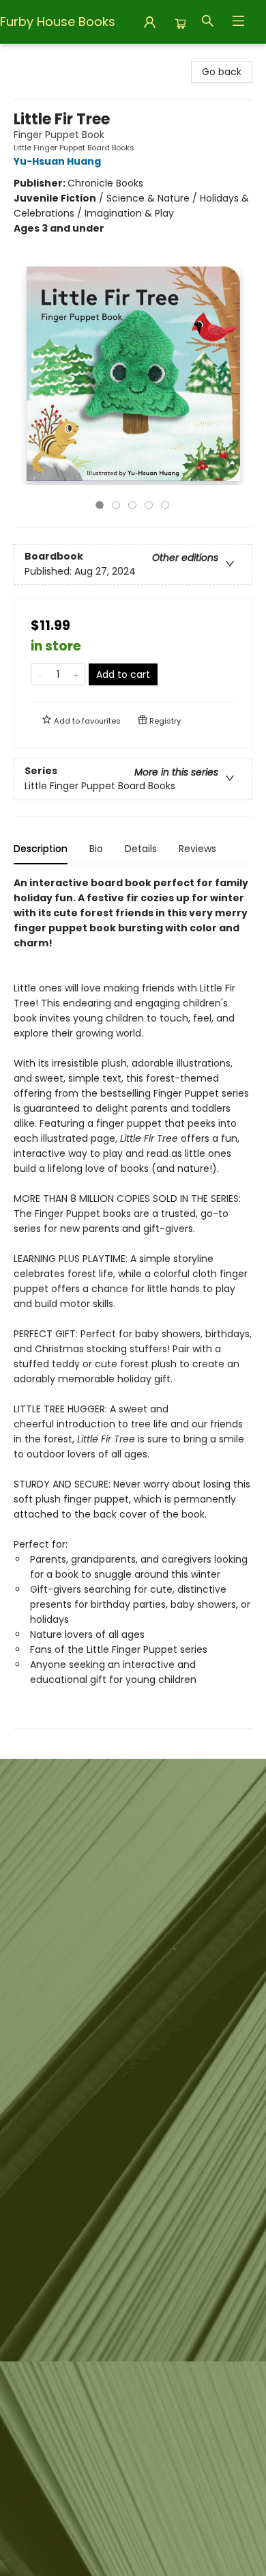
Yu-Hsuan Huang (57, 161)
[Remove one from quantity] (40, 674)
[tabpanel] (133, 1302)
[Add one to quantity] (76, 674)
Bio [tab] (96, 849)
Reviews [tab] (197, 849)
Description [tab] (41, 849)
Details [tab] (141, 849)
